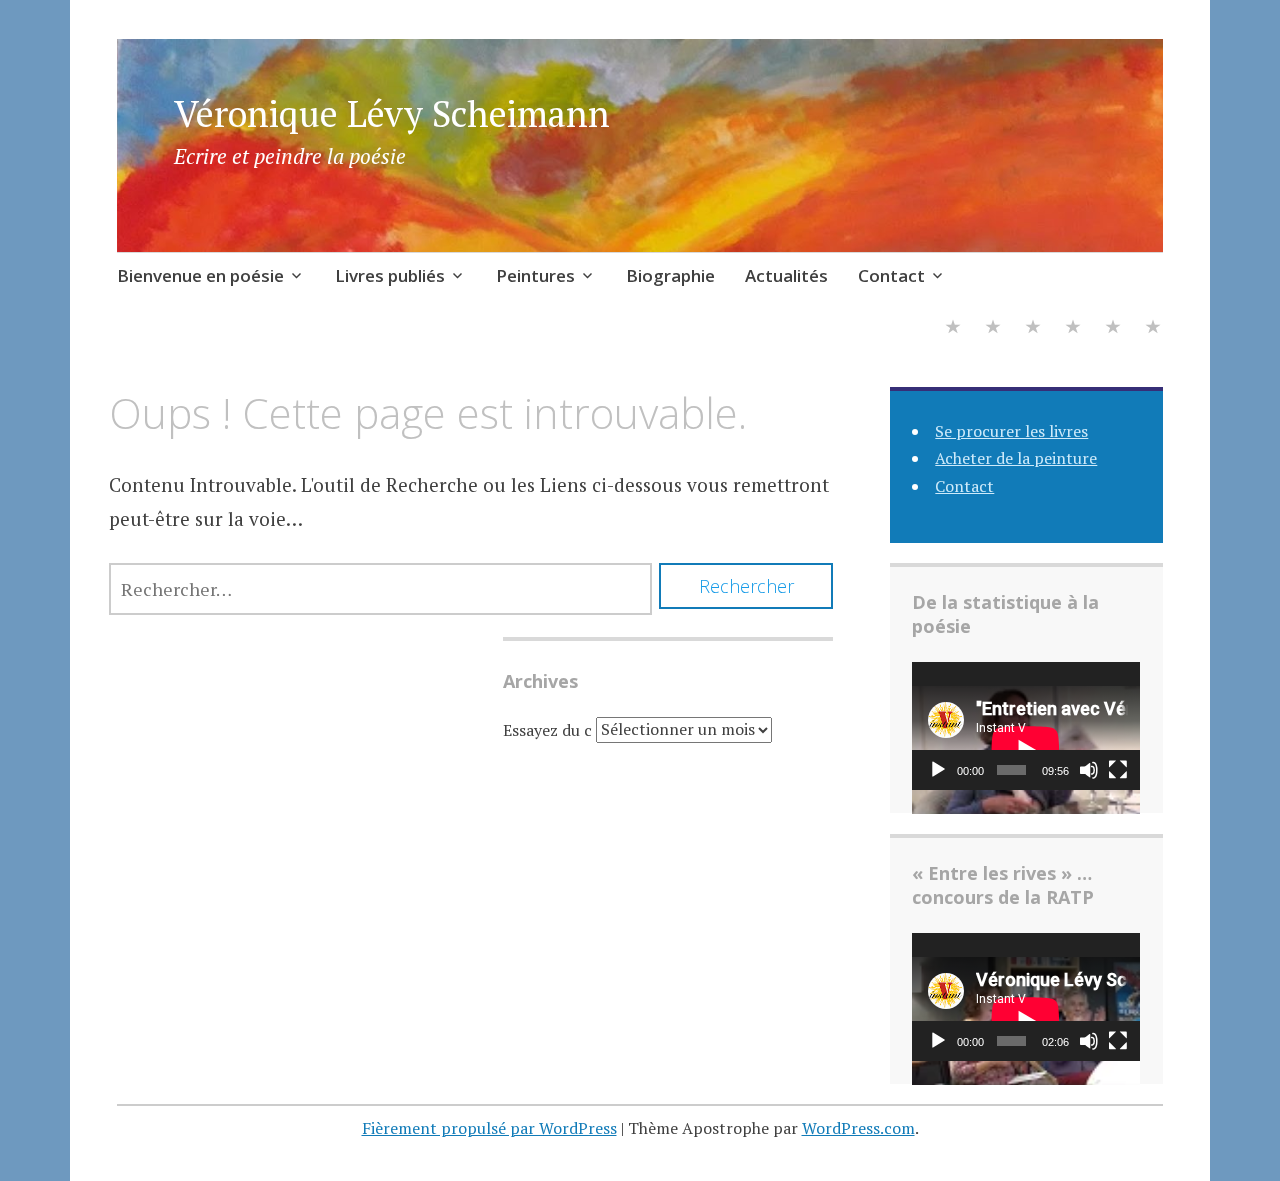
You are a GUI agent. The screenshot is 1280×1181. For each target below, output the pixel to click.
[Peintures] (1033, 328)
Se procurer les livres (1011, 431)
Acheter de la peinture (1016, 458)
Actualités (786, 275)
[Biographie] (1073, 328)
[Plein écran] (1118, 770)
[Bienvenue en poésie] (953, 328)
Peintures (535, 275)
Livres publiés (390, 275)
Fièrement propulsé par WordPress (489, 1128)
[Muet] (1089, 770)
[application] (1026, 726)
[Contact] (1153, 328)
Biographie (670, 275)
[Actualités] (1113, 328)
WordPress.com (858, 1128)
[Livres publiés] (993, 328)
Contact (891, 275)
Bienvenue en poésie (200, 275)
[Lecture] (938, 770)
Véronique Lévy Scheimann (392, 113)
